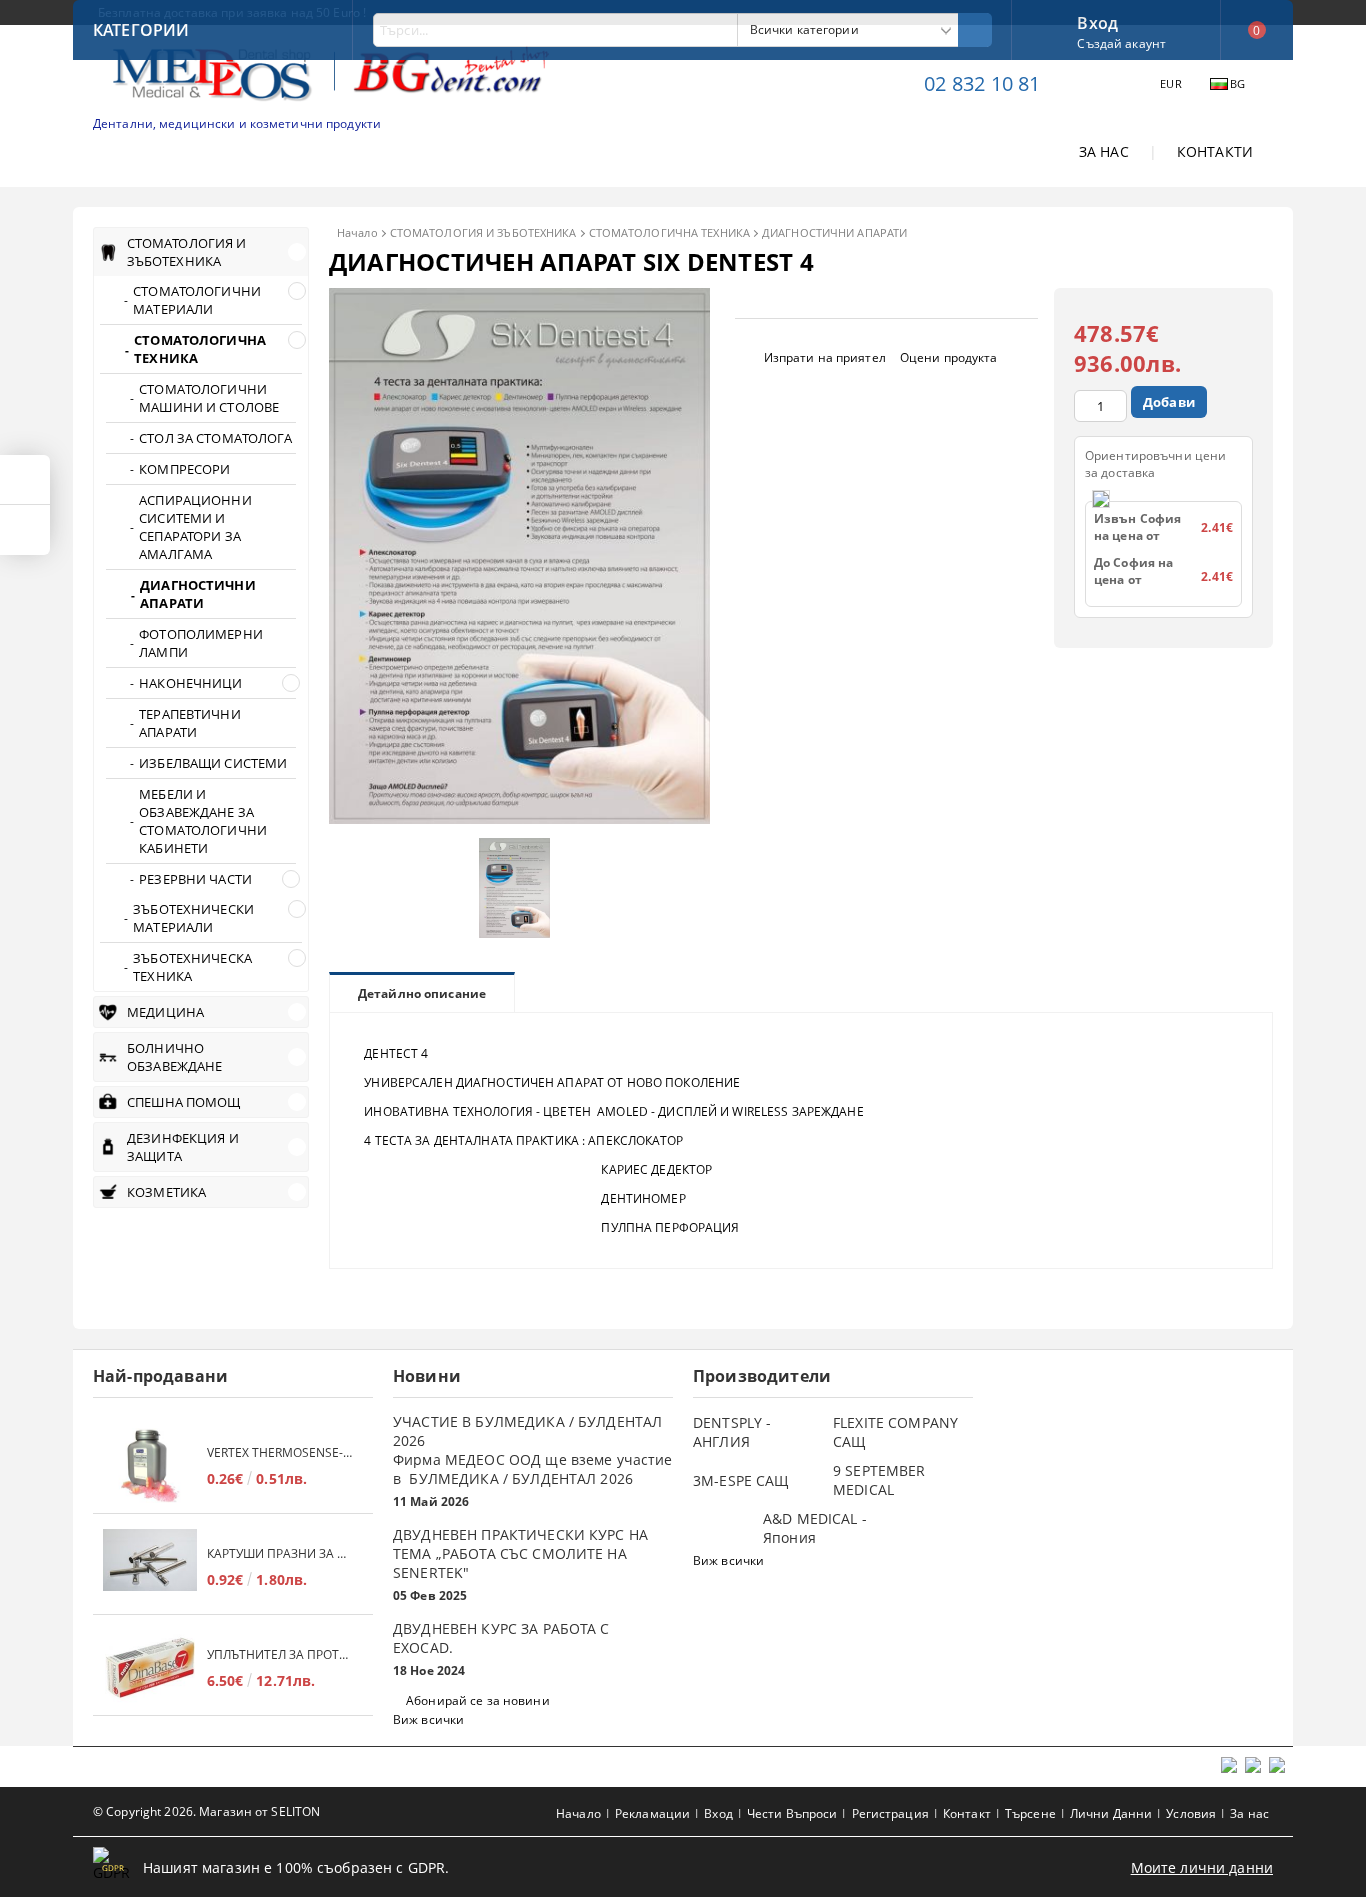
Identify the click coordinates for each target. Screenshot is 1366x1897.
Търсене (1030, 1813)
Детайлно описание (422, 993)
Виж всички (428, 1719)
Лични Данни (1111, 1813)
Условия (1191, 1813)
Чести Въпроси (792, 1813)
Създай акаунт (1121, 43)
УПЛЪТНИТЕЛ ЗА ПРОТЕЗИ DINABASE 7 (280, 1654)
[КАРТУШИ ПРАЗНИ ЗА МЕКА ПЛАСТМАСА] (150, 1566)
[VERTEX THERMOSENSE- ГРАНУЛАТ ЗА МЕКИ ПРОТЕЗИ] (150, 1465)
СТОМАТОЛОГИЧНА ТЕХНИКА (669, 232)
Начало (357, 232)
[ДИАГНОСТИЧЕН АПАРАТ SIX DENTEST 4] (519, 818)
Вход (1097, 21)
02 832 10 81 (982, 83)
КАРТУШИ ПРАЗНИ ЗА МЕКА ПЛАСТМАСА (280, 1553)
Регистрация (890, 1813)
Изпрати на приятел (825, 357)
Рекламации (652, 1813)
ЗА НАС (1104, 151)
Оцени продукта (949, 357)
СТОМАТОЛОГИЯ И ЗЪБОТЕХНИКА (483, 232)
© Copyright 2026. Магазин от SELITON (206, 1811)
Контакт (967, 1813)
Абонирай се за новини (478, 1700)
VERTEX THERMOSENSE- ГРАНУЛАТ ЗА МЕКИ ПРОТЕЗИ (280, 1452)
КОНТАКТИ (1215, 151)
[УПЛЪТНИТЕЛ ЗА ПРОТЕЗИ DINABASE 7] (150, 1667)
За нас (1249, 1813)
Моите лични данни (1202, 1867)
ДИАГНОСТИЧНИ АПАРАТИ (834, 232)
